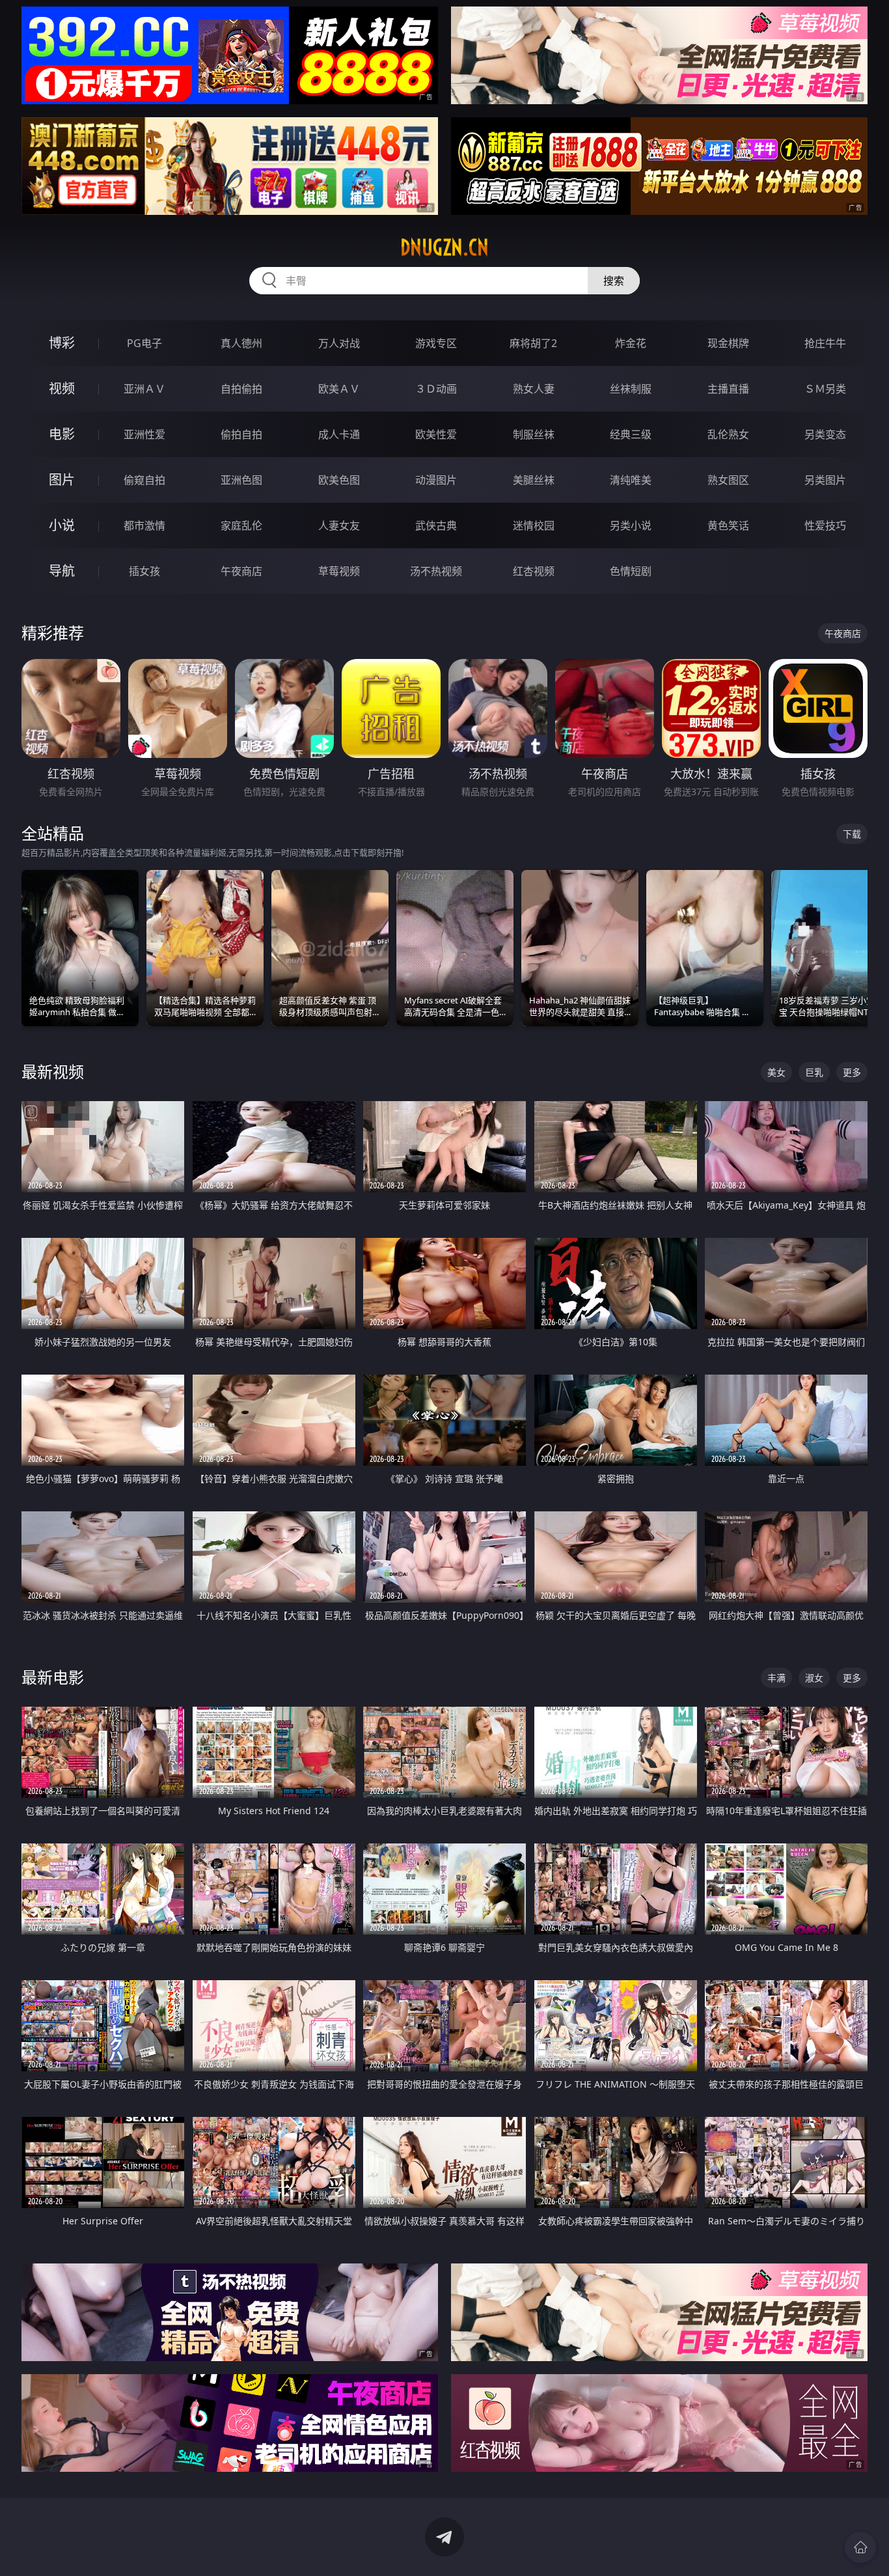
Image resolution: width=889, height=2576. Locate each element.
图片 (62, 480)
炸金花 (631, 343)
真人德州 (241, 343)
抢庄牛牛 (825, 343)
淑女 (814, 1678)
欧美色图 (339, 480)
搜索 (614, 281)
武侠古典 (436, 525)
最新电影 (53, 1677)
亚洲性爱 (144, 434)
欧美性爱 (436, 434)
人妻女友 (339, 525)
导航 (62, 571)
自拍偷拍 (241, 389)
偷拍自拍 (241, 434)
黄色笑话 (728, 525)
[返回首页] (860, 2547)
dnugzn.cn (444, 247)
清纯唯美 (631, 480)
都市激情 (144, 525)
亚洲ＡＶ (144, 389)
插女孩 (144, 571)
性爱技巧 (825, 525)
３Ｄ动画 (436, 389)
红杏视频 (534, 571)
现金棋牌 (728, 343)
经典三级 (631, 434)
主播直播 (728, 389)
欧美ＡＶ (339, 389)
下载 (852, 834)
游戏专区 (436, 343)
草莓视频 (339, 571)
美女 (776, 1072)
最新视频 (53, 1071)
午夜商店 (241, 571)
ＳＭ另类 (825, 389)
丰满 (776, 1678)
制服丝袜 (534, 434)
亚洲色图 (241, 480)
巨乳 (814, 1072)
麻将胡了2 (533, 343)
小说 (62, 525)
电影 (62, 434)
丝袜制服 (631, 389)
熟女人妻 (534, 389)
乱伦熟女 (728, 434)
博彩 (62, 343)
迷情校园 (534, 525)
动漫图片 (436, 480)
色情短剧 (631, 571)
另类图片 (825, 480)
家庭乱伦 (241, 525)
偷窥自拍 (144, 480)
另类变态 (825, 434)
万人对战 (339, 343)
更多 (852, 1072)
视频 (62, 388)
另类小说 (631, 525)
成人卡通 (339, 434)
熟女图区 (728, 480)
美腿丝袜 (534, 480)
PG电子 (144, 343)
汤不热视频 (436, 571)
